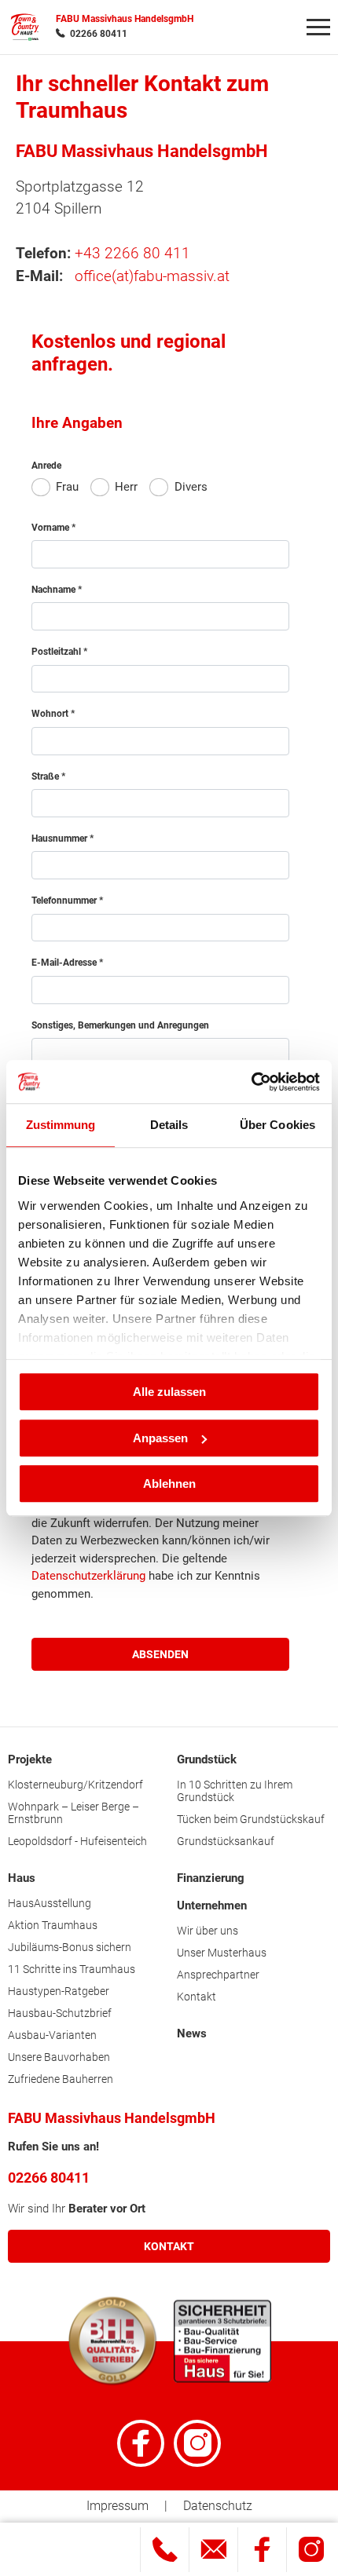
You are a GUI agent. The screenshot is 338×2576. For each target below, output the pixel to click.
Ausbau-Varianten (52, 2035)
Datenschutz (218, 2506)
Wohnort (51, 714)
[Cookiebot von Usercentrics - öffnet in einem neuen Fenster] (251, 1082)
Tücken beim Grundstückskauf (251, 1819)
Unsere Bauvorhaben (59, 2057)
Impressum (118, 2506)
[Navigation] (318, 27)
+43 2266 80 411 (132, 253)
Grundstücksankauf (226, 1841)
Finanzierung (211, 1878)
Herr (126, 487)
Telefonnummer (65, 901)
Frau (67, 487)
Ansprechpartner (218, 1975)
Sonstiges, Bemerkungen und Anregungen (120, 1025)
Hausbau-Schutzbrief (60, 2013)
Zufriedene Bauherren (61, 2079)
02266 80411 (99, 34)
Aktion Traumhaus (53, 1925)
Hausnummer (61, 839)
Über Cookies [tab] (277, 1125)
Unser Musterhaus (222, 1953)
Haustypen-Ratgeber (59, 1991)
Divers (191, 487)
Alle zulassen (169, 1392)
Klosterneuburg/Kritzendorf (75, 1785)
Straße (46, 776)
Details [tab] (169, 1125)
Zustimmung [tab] (61, 1125)
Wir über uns (208, 1931)
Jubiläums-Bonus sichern (70, 1947)
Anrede (46, 466)
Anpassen (160, 1438)
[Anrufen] (165, 2550)
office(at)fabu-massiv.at (152, 276)
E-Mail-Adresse (65, 963)
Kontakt (197, 1997)
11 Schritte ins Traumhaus (72, 1969)
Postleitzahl (57, 652)
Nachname (55, 590)
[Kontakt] (213, 2550)
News (192, 2033)
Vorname (51, 528)
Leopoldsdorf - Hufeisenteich (77, 1841)
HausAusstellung (50, 1903)
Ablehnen (169, 1483)
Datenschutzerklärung (88, 1576)
